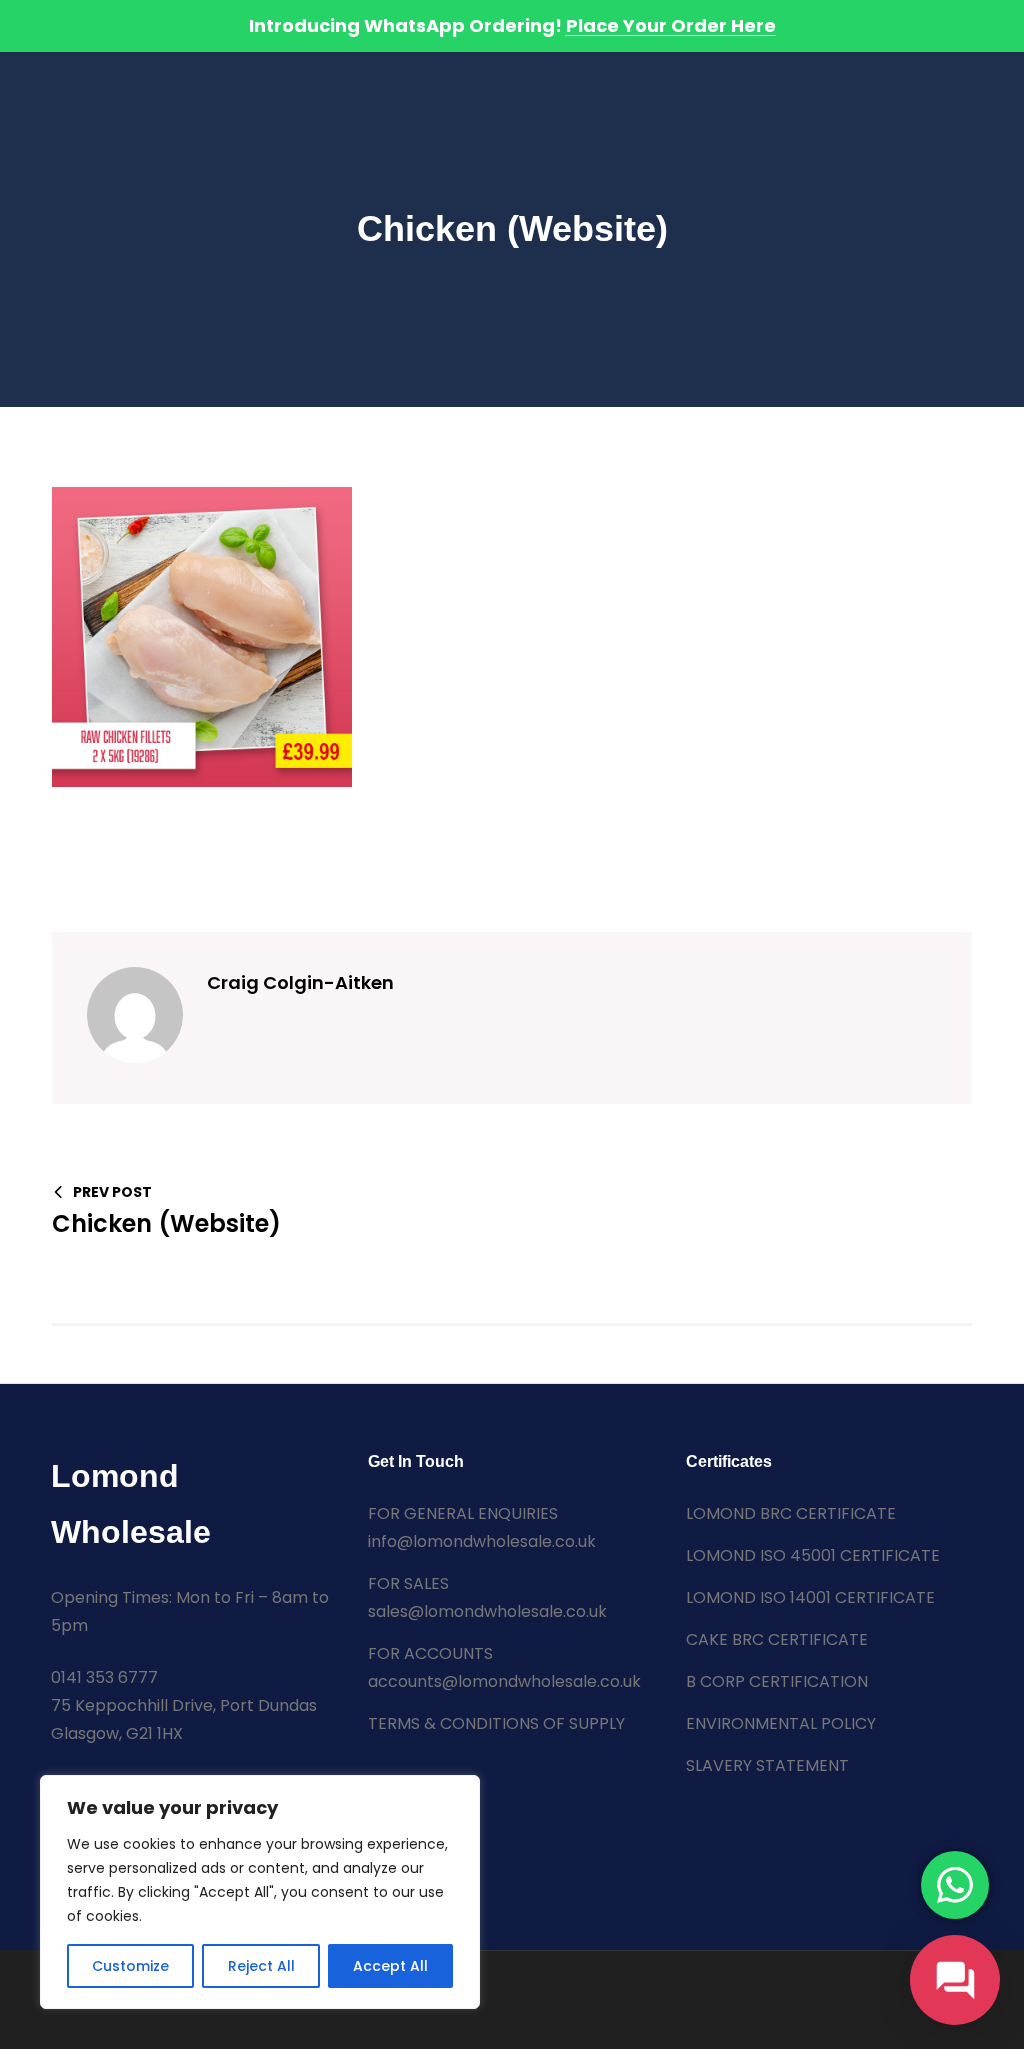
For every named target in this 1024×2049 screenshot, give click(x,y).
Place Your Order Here (671, 25)
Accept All (390, 1966)
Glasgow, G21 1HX (117, 1733)
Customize (130, 1966)
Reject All (261, 1966)
